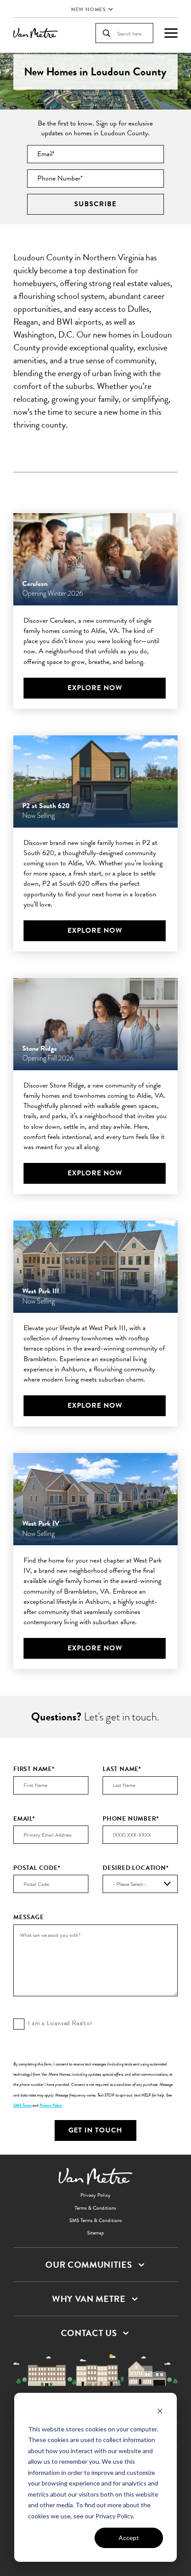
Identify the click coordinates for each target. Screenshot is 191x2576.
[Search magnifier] (107, 33)
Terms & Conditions (95, 2208)
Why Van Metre (89, 2299)
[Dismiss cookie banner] (160, 2412)
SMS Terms (22, 2105)
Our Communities (89, 2265)
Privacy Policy (51, 2105)
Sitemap (95, 2233)
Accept (129, 2538)
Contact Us (89, 2333)
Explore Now (95, 688)
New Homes (88, 9)
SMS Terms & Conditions (95, 2220)
